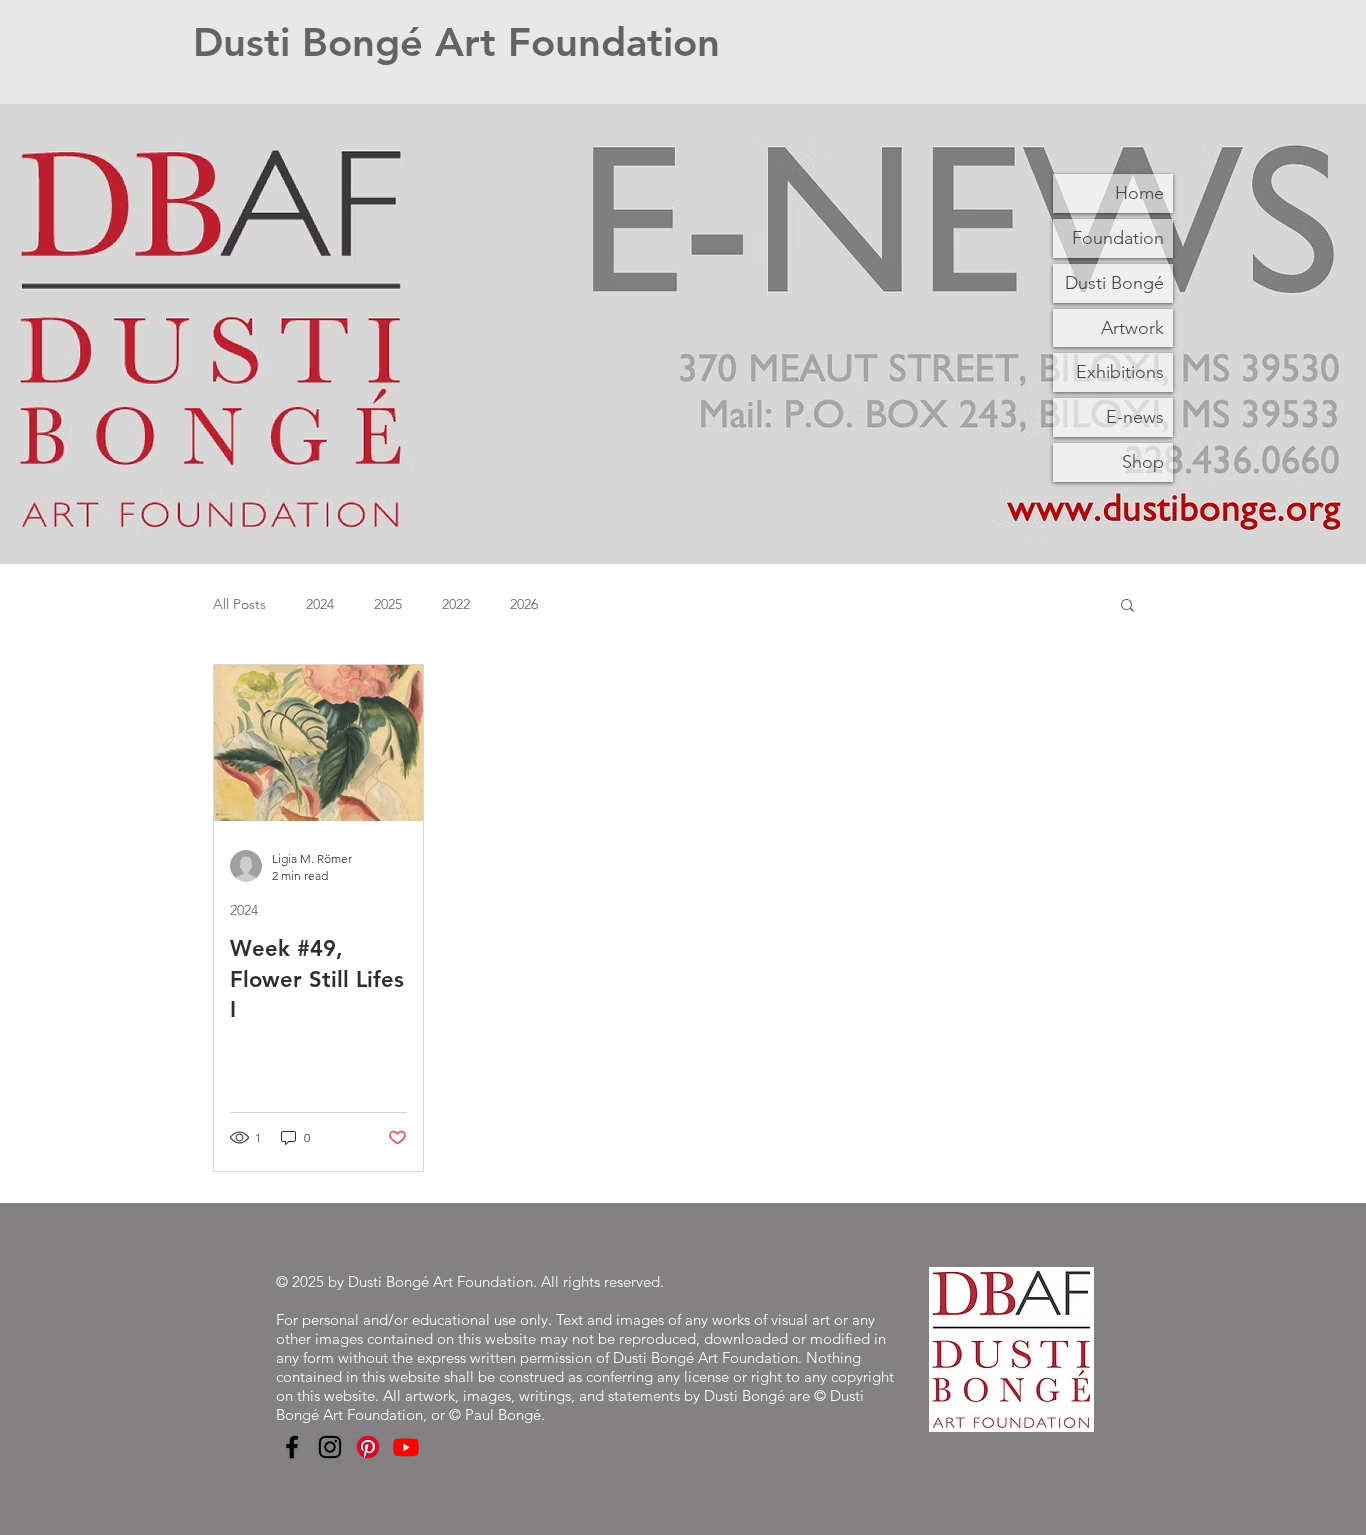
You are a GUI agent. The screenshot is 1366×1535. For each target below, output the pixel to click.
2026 (524, 604)
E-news (1135, 417)
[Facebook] (292, 1447)
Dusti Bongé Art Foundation (456, 42)
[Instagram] (330, 1447)
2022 (456, 604)
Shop (1143, 462)
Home (1139, 193)
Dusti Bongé (1114, 283)
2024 (320, 604)
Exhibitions (1120, 372)
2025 (388, 604)
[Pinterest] (368, 1447)
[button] (1127, 606)
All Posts (239, 604)
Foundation (1118, 238)
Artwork (1132, 328)
